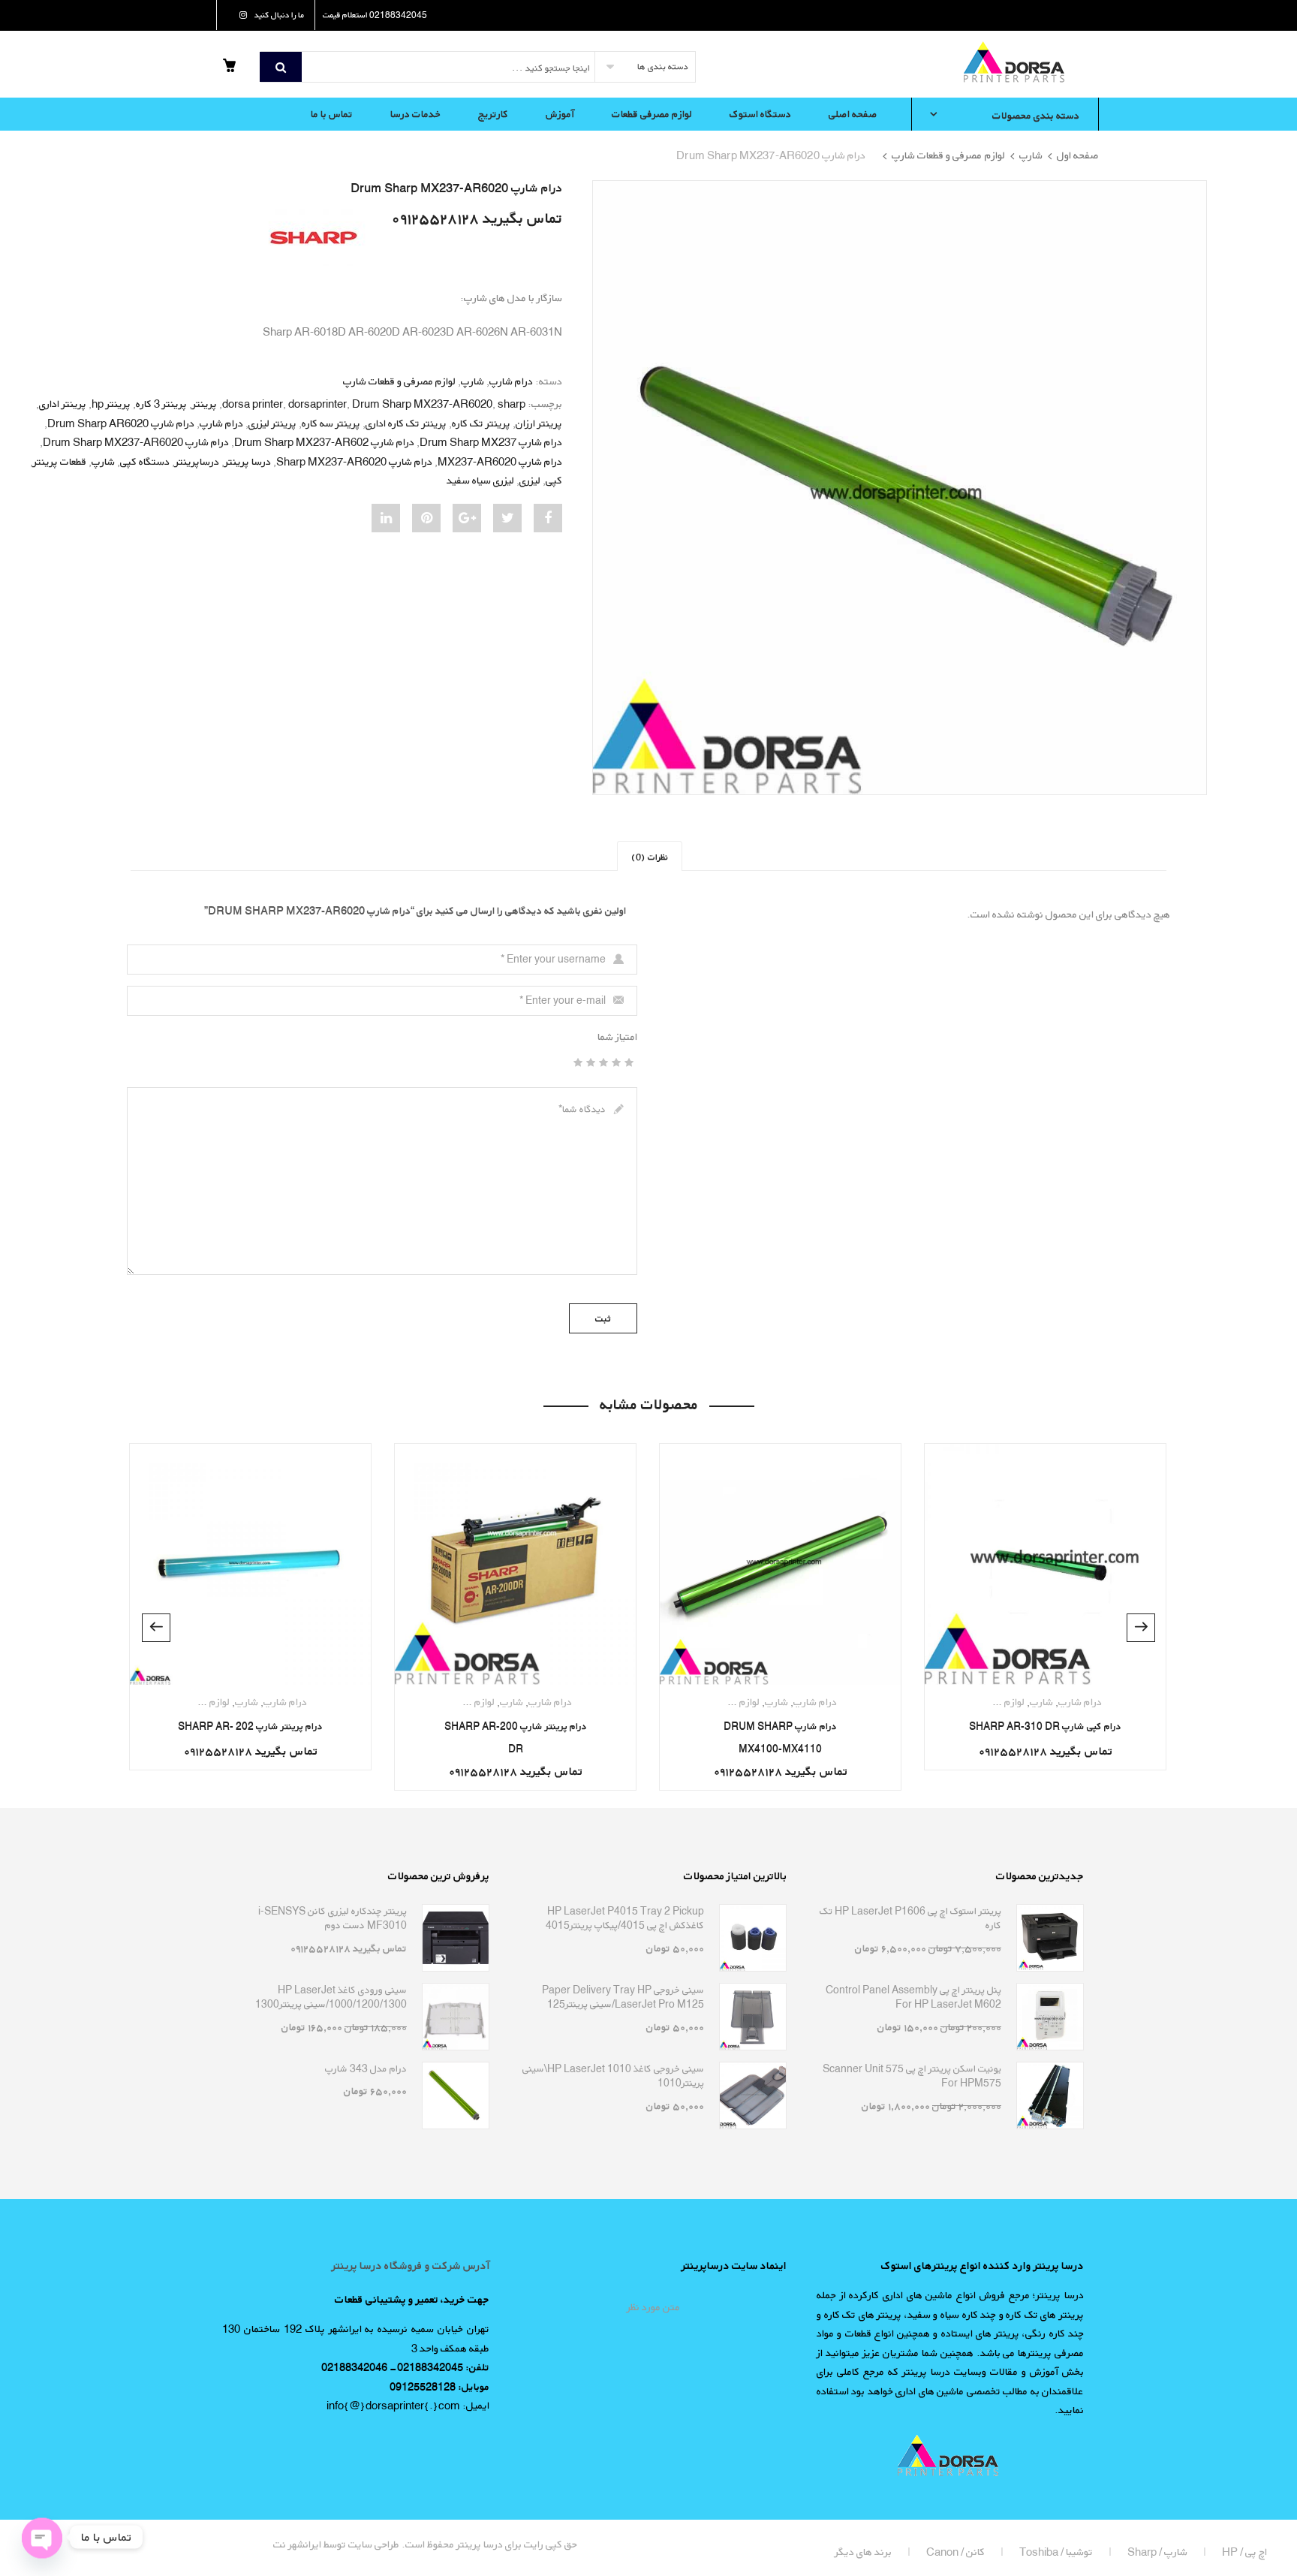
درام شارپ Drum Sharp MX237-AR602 (324, 442)
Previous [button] (1141, 1628)
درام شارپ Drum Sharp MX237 (491, 442)
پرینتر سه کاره (331, 423)
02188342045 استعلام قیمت (375, 15)
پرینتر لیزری (272, 423)
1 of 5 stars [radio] (631, 1062)
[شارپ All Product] (313, 236)
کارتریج (493, 114)
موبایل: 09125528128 (439, 2386)
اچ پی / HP (1244, 2552)
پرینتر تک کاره (481, 423)
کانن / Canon (955, 2552)
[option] (900, 488)
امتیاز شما (617, 1036)
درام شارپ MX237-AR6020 (500, 461)
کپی (554, 480)
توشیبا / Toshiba (1056, 2552)
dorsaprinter (317, 404)
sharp (512, 404)
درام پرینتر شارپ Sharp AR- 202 (250, 1726)
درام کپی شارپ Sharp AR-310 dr (1045, 1726)
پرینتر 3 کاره (161, 404)
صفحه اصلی (853, 114)
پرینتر (205, 404)
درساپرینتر (197, 461)
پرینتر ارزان (539, 423)
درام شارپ (511, 381)
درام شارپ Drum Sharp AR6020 (121, 423)
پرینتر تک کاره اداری (406, 423)
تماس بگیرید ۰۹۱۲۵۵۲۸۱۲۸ (477, 218)
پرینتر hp (111, 404)
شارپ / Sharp (1157, 2552)
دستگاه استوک (760, 114)
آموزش (560, 114)
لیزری (530, 480)
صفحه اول (1078, 155)
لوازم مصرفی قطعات (652, 114)
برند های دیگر (863, 2552)
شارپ (1031, 155)
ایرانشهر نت (297, 2544)
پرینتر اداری (63, 404)
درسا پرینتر (248, 461)
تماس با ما (332, 114)
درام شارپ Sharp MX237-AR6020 (354, 461)
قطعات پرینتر (60, 461)
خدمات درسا (415, 114)
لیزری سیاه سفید (480, 480)
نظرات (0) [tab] (650, 857)
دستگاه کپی (145, 461)
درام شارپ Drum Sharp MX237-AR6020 (136, 442)
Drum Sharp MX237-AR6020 (422, 404)
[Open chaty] (42, 2537)
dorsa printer (253, 404)
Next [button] (156, 1628)
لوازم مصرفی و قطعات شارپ (948, 155)
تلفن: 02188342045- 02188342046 (405, 2367)
